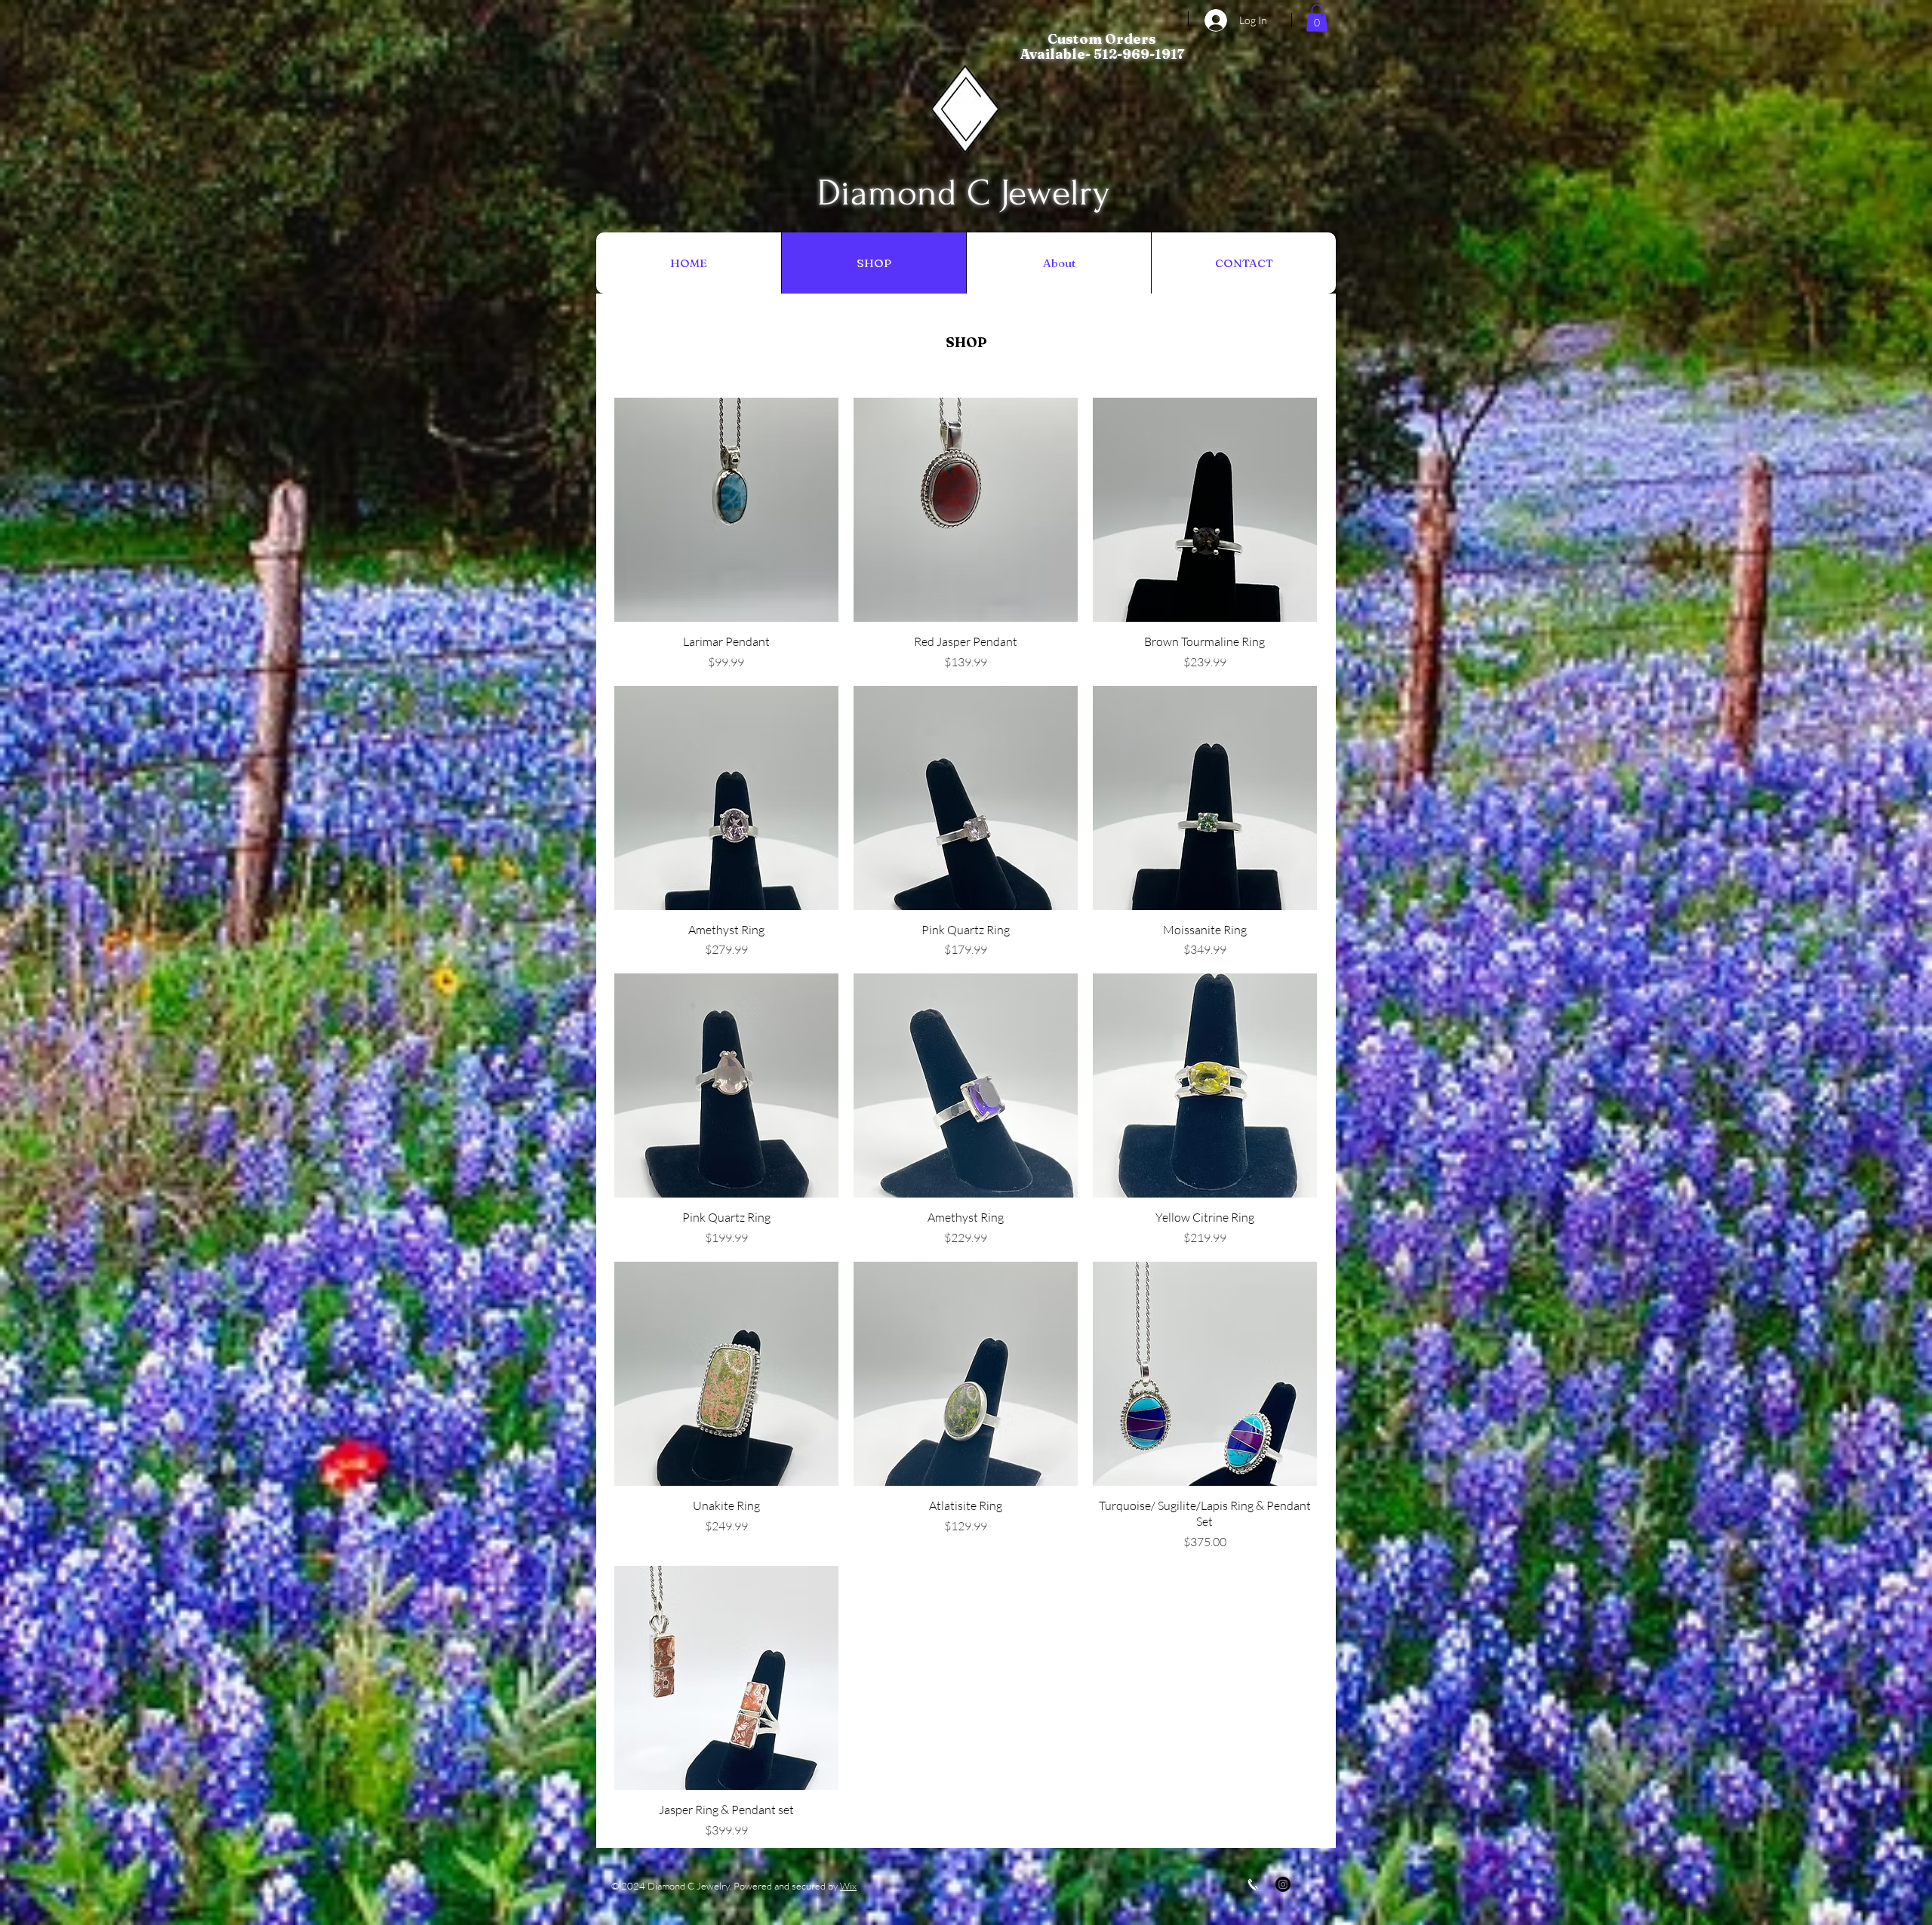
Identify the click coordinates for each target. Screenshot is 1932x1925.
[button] (1317, 18)
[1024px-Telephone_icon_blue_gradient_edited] (1253, 1884)
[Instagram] (1283, 1884)
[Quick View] (726, 510)
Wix (848, 1886)
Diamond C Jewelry (964, 193)
